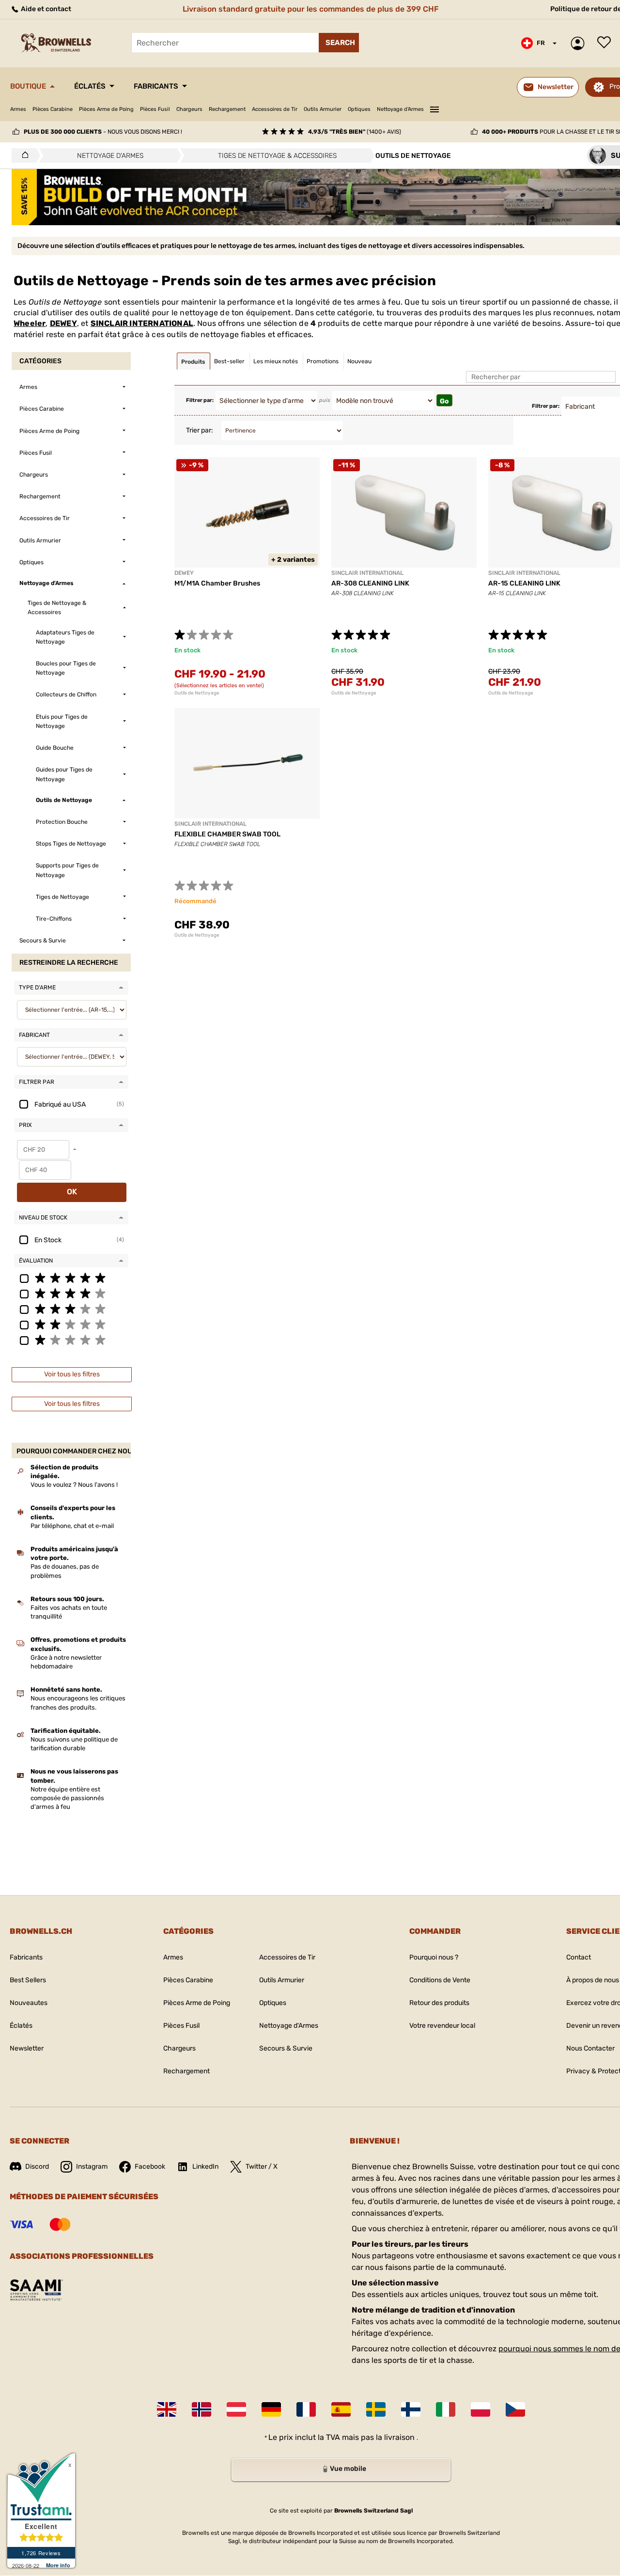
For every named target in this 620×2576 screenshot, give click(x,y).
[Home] (23, 155)
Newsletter (27, 2048)
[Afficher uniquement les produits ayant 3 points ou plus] (71, 1309)
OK (72, 1192)
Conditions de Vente (440, 1980)
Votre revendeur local (442, 2026)
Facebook (150, 2167)
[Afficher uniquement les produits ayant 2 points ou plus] (71, 1324)
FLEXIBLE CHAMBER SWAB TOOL (227, 834)
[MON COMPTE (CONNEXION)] (580, 43)
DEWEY (63, 323)
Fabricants (156, 86)
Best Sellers (28, 1980)
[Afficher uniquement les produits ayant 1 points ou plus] (71, 1340)
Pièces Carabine (53, 109)
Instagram (92, 2167)
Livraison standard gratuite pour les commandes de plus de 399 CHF (311, 9)
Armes (18, 109)
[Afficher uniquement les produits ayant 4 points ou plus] (71, 1293)
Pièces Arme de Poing (106, 109)
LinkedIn (205, 2167)
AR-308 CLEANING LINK (370, 583)
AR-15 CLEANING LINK (524, 583)
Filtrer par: (200, 400)
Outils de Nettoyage (197, 693)
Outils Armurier (323, 109)
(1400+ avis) (355, 132)
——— (434, 108)
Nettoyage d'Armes (400, 109)
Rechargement (227, 109)
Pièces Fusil (155, 109)
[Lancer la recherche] (339, 43)
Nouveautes (29, 2003)
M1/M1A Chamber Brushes (217, 583)
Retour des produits (439, 2003)
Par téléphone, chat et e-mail (72, 1526)
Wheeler (30, 323)
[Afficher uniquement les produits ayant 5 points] (71, 1278)
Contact (579, 1957)
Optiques (359, 109)
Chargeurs (189, 109)
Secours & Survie (286, 2048)
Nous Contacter (590, 2048)
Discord (37, 2167)
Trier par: (200, 430)
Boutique (28, 86)
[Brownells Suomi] (411, 2409)
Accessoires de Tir (275, 109)
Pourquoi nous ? (434, 1957)
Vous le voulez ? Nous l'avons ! (74, 1485)
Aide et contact (45, 9)
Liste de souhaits (606, 43)
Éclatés (90, 86)
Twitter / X (262, 2167)
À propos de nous (593, 1980)
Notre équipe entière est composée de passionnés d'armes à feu (67, 1798)
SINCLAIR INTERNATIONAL (142, 323)
